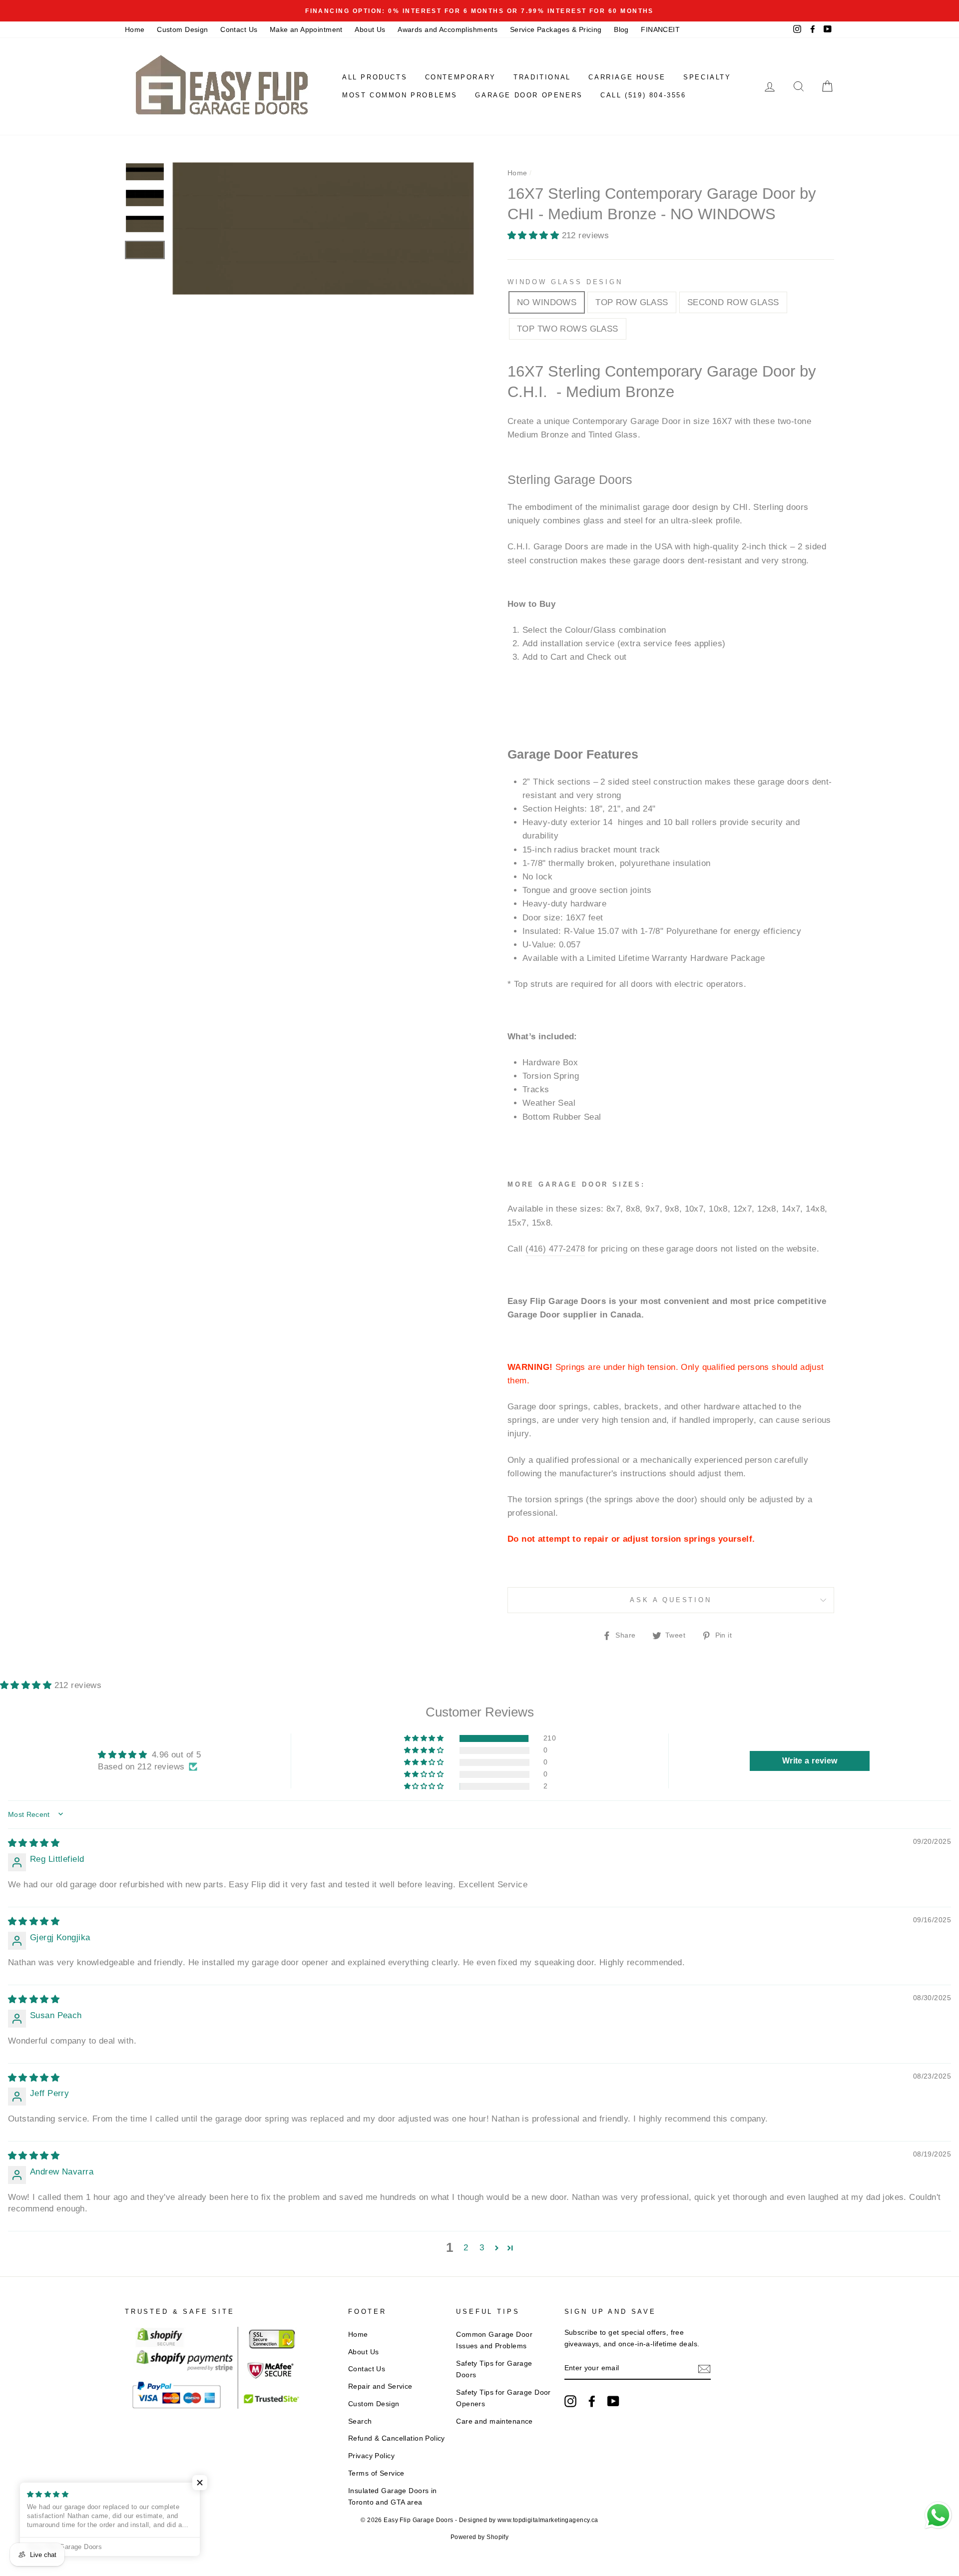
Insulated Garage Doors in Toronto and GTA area (393, 2496)
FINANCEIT (660, 29)
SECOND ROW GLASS (733, 302)
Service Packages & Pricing (556, 29)
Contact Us (239, 29)
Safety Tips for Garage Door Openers (503, 2398)
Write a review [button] (810, 1761)
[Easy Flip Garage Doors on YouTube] (613, 2401)
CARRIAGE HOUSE (627, 77)
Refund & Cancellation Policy (397, 2438)
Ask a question (671, 1600)
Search (360, 2421)
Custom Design (183, 29)
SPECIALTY (707, 77)
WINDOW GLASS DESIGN (565, 282)
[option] (479, 11)
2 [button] (466, 2248)
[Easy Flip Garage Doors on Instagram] (570, 2401)
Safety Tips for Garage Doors (494, 2369)
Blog (621, 29)
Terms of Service (376, 2473)
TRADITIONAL (542, 77)
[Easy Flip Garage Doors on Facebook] (592, 2401)
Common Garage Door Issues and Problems (494, 2340)
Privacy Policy (371, 2456)
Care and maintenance (494, 2421)
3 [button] (482, 2248)
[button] (535, 235)
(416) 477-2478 (555, 1249)
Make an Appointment (306, 29)
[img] (34, 1843)
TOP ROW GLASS (632, 302)
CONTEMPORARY (461, 77)
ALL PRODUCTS (375, 77)
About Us (370, 29)
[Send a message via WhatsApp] (938, 2515)
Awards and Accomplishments (448, 29)
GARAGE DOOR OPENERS (529, 95)
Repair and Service (380, 2386)
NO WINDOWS (547, 302)
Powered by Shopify (480, 2537)
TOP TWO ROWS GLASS (568, 329)
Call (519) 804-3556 (643, 95)
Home (135, 29)
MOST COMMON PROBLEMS (400, 95)
